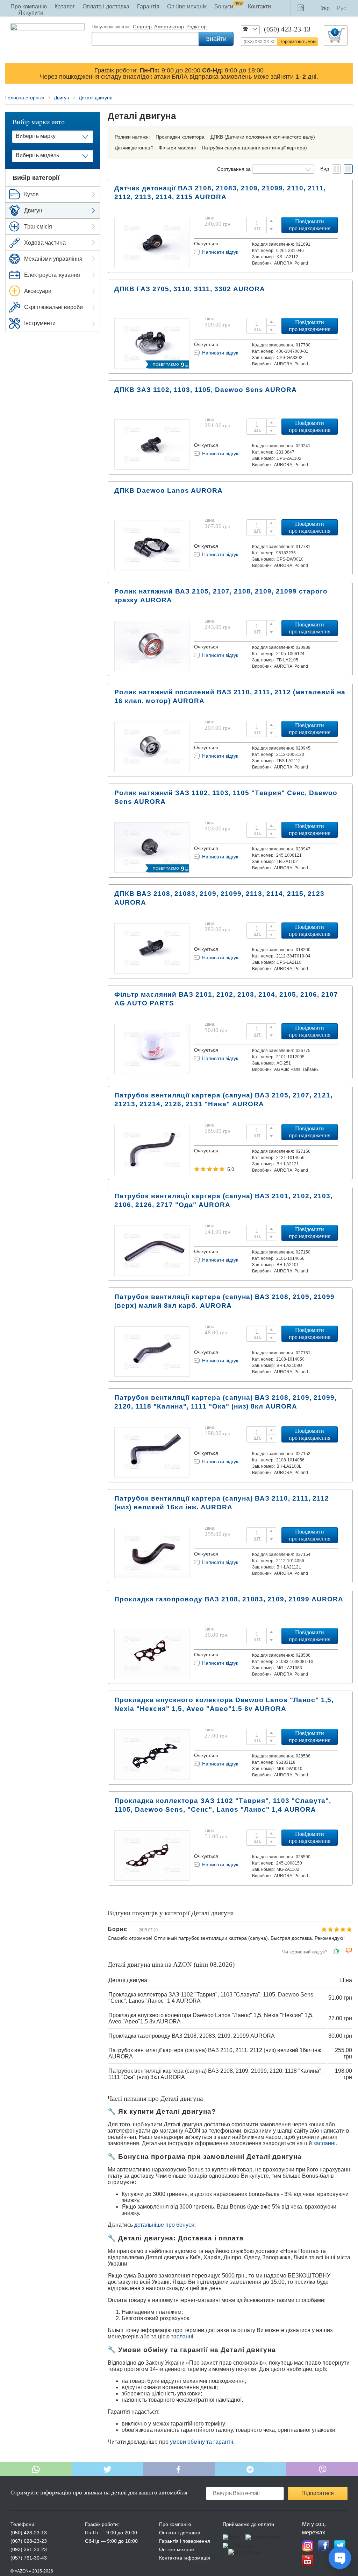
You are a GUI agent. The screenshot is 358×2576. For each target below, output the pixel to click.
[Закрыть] (346, 73)
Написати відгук (220, 252)
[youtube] (308, 2560)
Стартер (142, 27)
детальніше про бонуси (164, 2225)
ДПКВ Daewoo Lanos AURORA (169, 490)
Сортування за (234, 169)
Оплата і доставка (106, 6)
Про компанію (29, 6)
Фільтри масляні (177, 148)
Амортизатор (169, 27)
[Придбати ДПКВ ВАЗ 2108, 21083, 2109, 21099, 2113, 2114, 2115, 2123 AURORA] (152, 971)
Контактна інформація (185, 2558)
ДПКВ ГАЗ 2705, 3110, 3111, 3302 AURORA (190, 289)
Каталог (65, 6)
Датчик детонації (134, 148)
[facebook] (324, 2546)
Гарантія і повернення (185, 2541)
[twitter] (340, 2546)
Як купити (31, 13)
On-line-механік (177, 2549)
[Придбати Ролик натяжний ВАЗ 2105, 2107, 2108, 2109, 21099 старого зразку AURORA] (152, 669)
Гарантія (148, 6)
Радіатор (196, 27)
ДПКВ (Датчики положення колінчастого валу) (263, 137)
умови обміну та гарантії (202, 2442)
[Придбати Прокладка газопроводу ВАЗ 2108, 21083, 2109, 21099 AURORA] (152, 1676)
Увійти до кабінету (302, 8)
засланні (324, 2143)
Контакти (259, 6)
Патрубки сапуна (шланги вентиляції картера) (254, 148)
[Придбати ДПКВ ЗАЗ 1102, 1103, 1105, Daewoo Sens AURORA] (152, 467)
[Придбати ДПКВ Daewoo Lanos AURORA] (152, 568)
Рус (341, 8)
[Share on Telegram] (250, 2469)
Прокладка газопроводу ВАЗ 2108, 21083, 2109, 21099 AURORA (229, 1599)
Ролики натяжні (132, 137)
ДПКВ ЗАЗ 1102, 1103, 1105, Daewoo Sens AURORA (206, 390)
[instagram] (308, 2546)
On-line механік (187, 6)
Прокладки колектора (180, 137)
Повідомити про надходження (310, 225)
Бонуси (228, 6)
